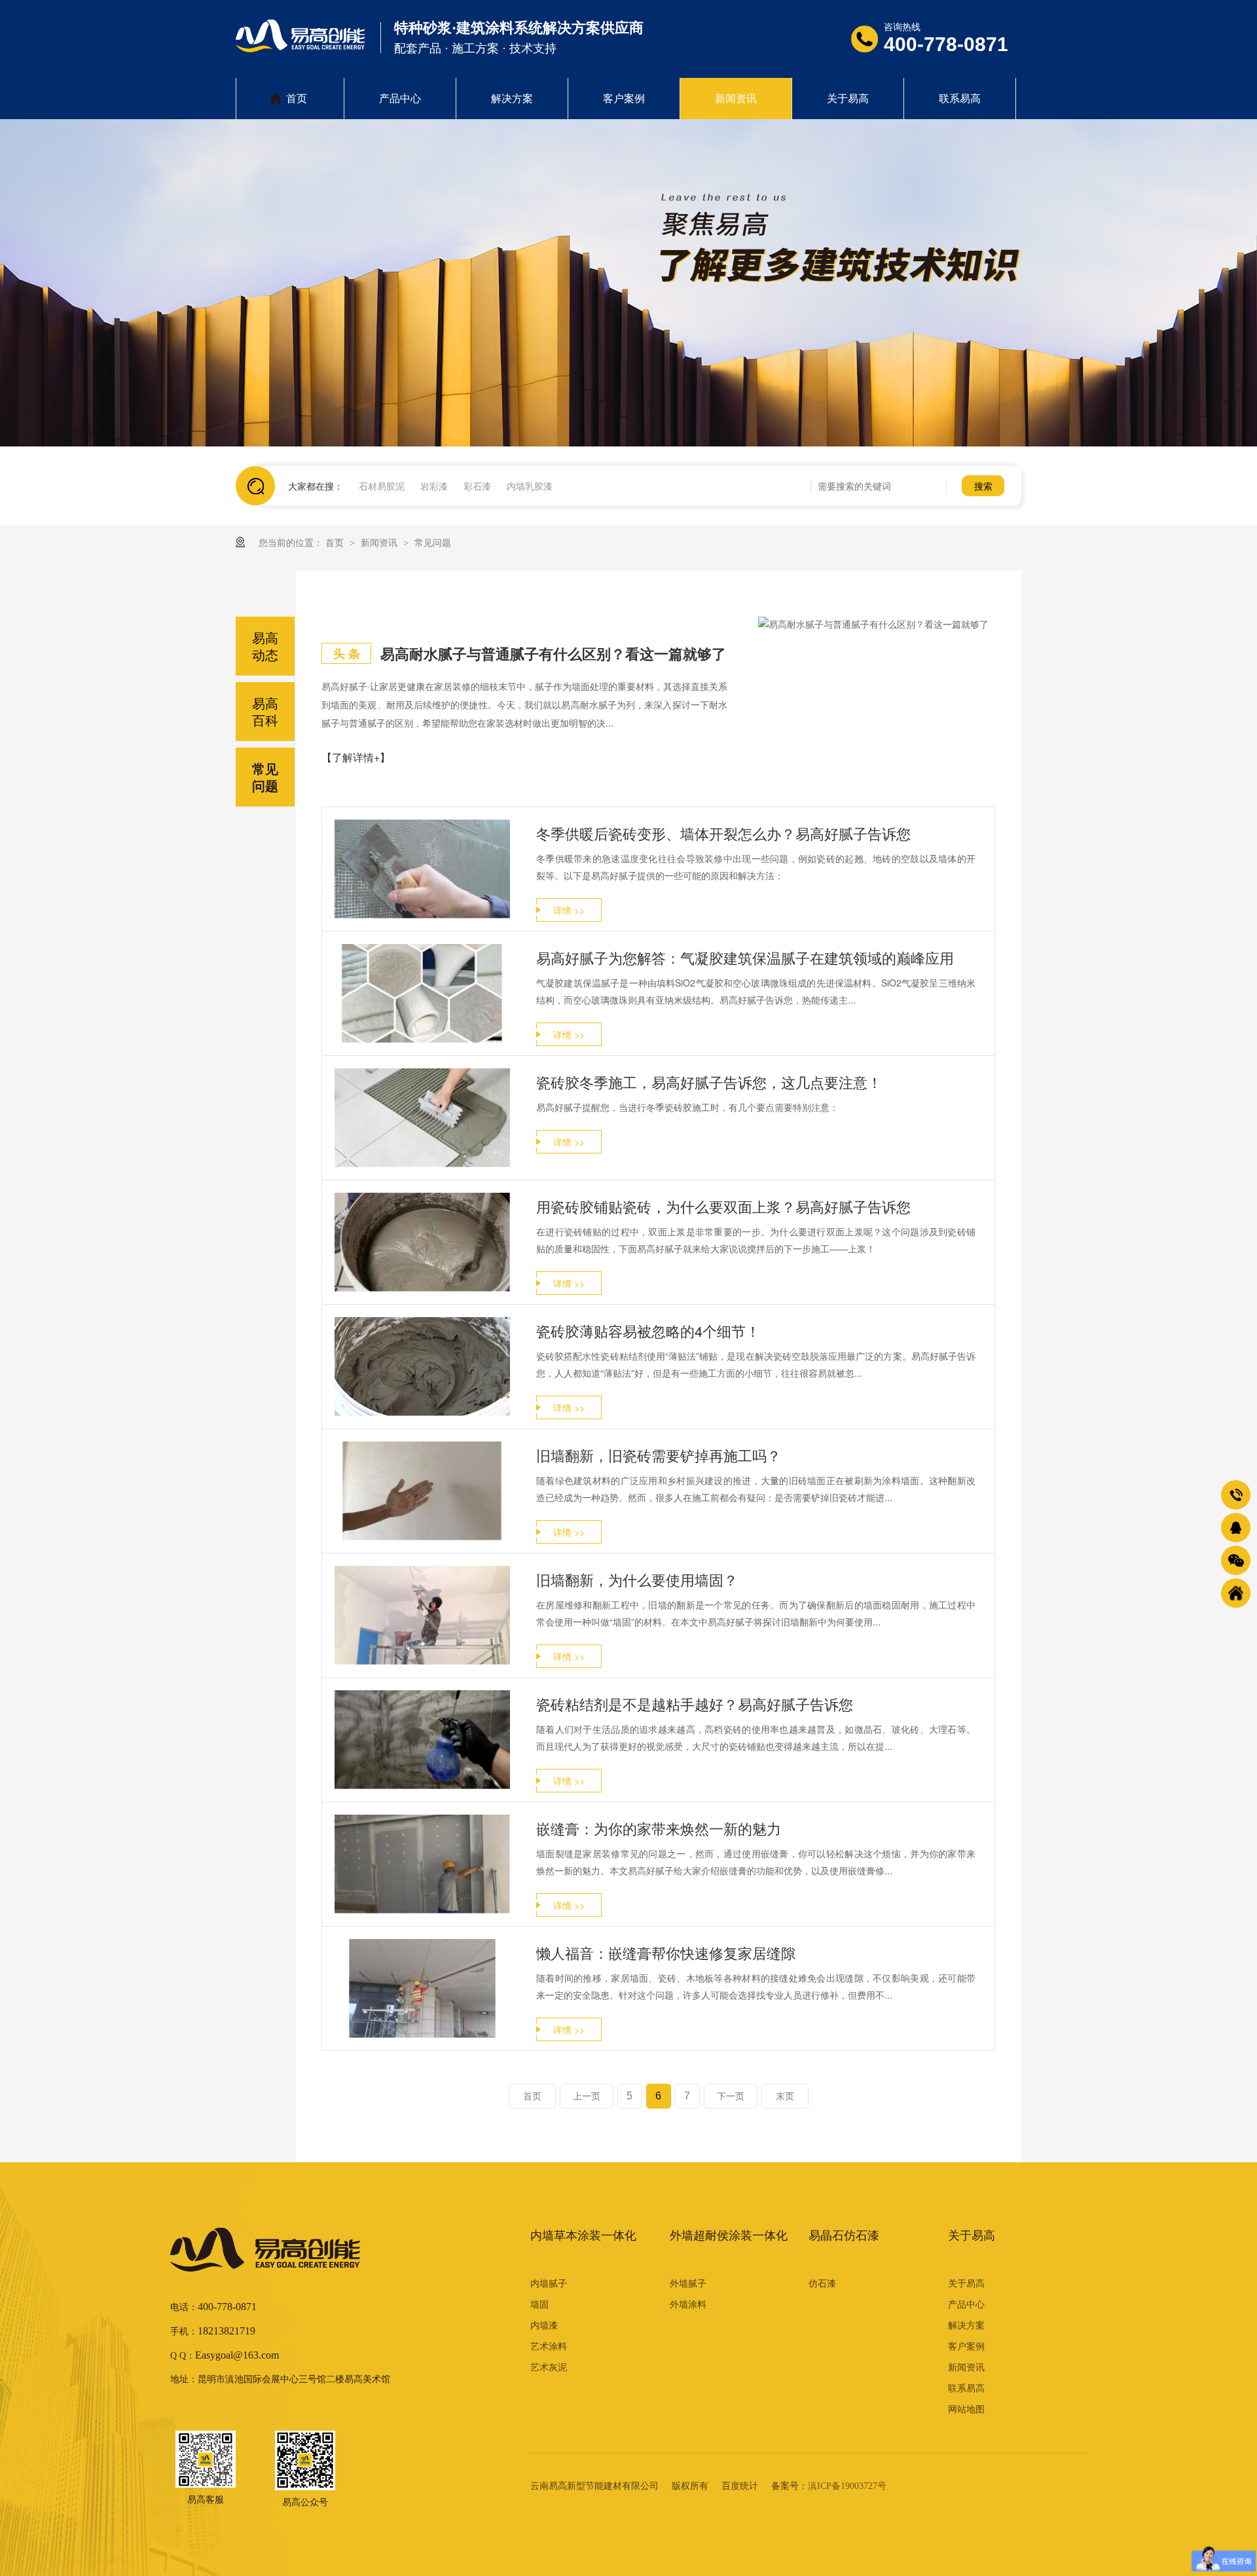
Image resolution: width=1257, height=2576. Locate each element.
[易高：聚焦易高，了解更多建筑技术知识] (628, 283)
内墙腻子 (549, 2284)
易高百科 (265, 711)
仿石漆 (822, 2284)
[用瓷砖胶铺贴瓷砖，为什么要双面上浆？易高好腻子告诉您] (422, 1242)
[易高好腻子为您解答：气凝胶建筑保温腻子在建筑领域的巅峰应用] (422, 993)
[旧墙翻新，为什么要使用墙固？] (422, 1615)
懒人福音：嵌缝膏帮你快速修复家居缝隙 (666, 1952)
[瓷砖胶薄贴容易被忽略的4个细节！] (422, 1367)
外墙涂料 (688, 2305)
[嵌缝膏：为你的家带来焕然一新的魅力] (422, 1864)
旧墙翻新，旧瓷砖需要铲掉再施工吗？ (659, 1455)
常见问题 (433, 542)
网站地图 (966, 2409)
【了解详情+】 (356, 757)
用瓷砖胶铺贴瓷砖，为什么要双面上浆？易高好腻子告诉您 (723, 1206)
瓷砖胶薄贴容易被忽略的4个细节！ (648, 1331)
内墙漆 (544, 2326)
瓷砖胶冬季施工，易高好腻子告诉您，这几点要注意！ (709, 1082)
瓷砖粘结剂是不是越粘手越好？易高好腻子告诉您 (695, 1704)
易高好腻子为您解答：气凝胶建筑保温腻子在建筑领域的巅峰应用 (745, 957)
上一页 (587, 2096)
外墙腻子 (688, 2284)
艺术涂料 (549, 2347)
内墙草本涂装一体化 (583, 2236)
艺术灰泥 (549, 2367)
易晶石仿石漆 (844, 2236)
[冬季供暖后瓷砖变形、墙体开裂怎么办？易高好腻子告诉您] (422, 869)
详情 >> (569, 910)
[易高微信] (305, 2461)
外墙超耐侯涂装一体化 (729, 2236)
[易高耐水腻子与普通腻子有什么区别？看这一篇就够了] (877, 624)
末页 (785, 2096)
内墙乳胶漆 (530, 486)
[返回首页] (1236, 1593)
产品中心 (400, 99)
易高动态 (265, 646)
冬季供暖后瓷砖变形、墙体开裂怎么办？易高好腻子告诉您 (723, 833)
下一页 (731, 2096)
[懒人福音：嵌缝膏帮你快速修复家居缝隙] (422, 1988)
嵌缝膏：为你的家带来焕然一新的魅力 (659, 1828)
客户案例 (624, 99)
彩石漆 (477, 486)
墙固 (539, 2305)
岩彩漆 (434, 486)
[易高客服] (206, 2459)
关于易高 (848, 99)
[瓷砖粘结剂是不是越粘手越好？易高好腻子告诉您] (422, 1740)
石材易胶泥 (382, 486)
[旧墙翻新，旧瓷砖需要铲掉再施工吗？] (422, 1491)
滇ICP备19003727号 (847, 2486)
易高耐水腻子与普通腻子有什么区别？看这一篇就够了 (553, 653)
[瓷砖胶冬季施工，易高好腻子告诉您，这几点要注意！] (422, 1118)
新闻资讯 (736, 99)
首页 (297, 99)
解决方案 (512, 99)
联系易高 (960, 99)
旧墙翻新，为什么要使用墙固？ (637, 1579)
